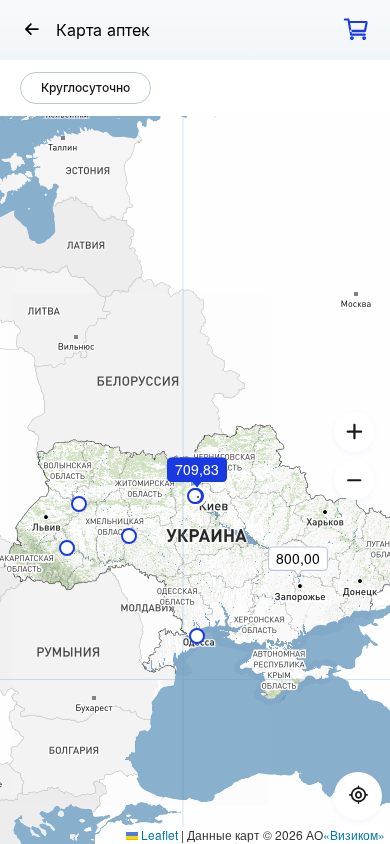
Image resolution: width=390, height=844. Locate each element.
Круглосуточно (85, 87)
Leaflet (158, 834)
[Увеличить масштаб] (354, 432)
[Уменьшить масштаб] (354, 480)
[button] (198, 497)
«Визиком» (354, 834)
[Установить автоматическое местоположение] (358, 796)
